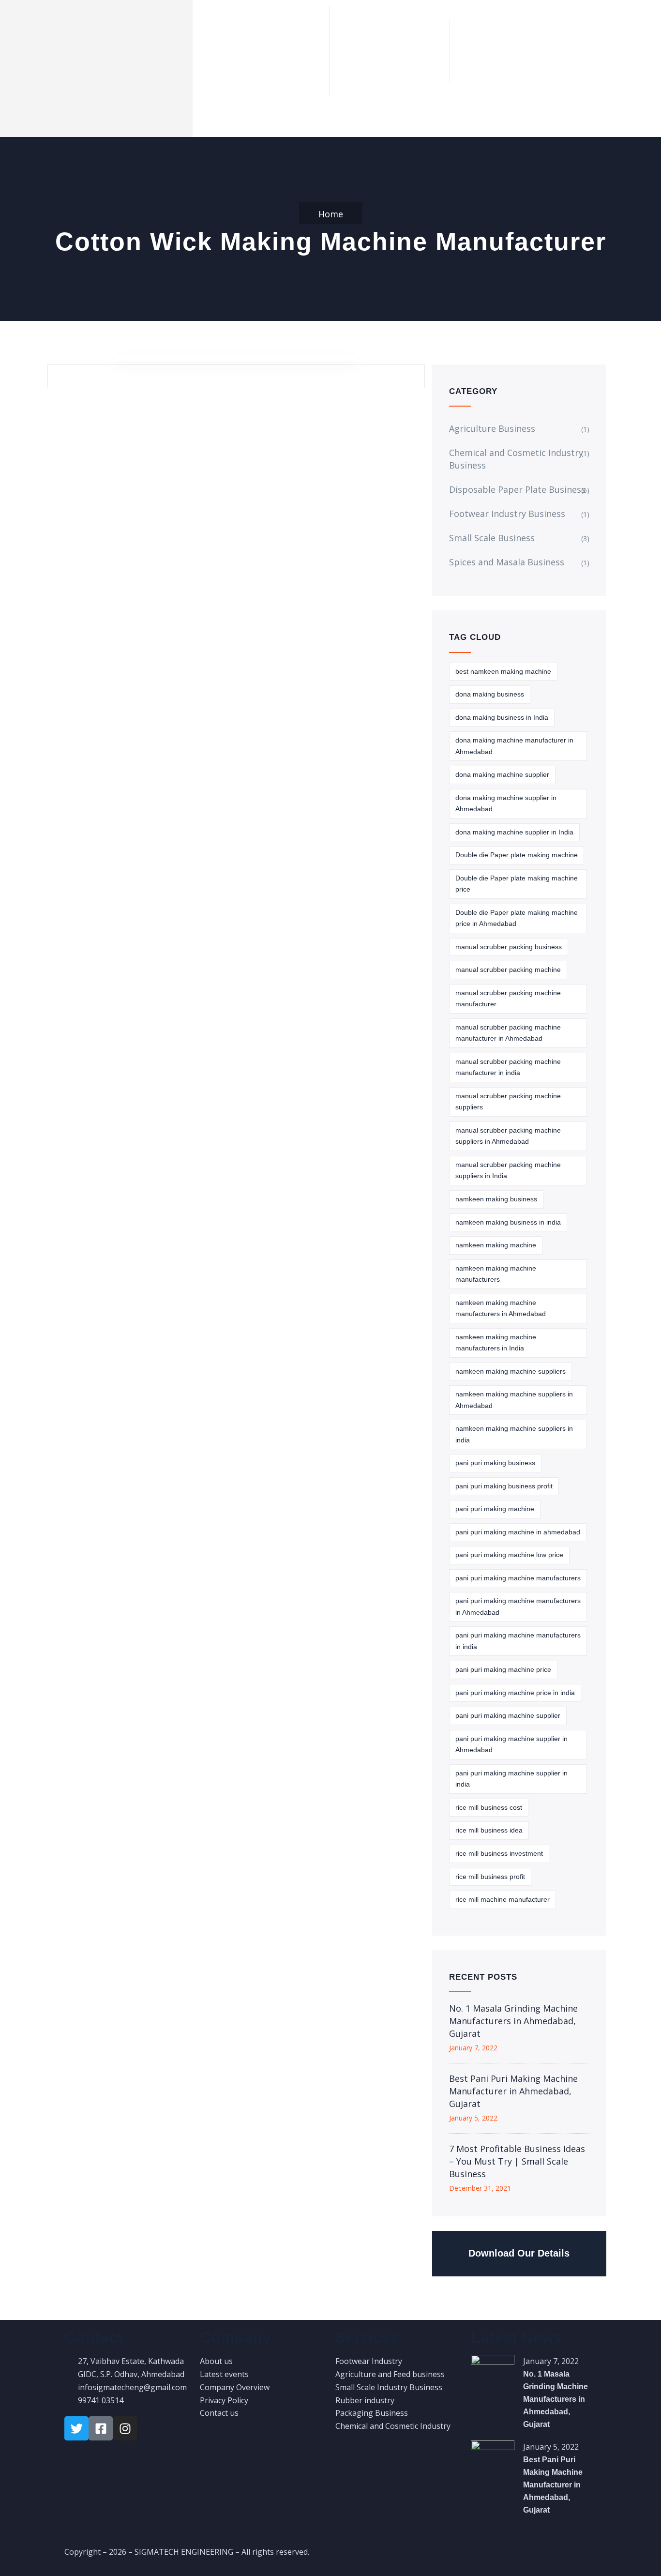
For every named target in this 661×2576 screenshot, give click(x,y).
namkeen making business (496, 1199)
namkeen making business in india (508, 1222)
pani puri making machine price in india (515, 1693)
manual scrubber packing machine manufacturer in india (508, 1067)
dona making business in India (502, 717)
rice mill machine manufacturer (503, 1899)
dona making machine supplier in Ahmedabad (506, 803)
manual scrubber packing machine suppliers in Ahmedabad (508, 1136)
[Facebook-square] (101, 2428)
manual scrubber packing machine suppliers (508, 1102)
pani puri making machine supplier (508, 1715)
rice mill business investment (499, 1853)
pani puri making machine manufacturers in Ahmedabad (518, 1606)
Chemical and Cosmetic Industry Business (516, 459)
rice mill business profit (490, 1877)
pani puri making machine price (503, 1669)
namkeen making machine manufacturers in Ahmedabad (501, 1308)
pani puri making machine (495, 1509)
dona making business (490, 694)
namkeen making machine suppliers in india (514, 1434)
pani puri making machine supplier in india (511, 1779)
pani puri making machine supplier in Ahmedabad (511, 1744)
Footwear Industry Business (507, 514)
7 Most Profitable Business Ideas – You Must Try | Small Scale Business (517, 2161)
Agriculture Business (492, 428)
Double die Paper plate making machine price (517, 884)
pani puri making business (495, 1463)
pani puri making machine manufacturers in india (518, 1641)
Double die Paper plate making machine (517, 855)
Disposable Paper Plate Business (517, 489)
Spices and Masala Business (507, 562)
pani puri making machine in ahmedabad (518, 1532)
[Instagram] (125, 2428)
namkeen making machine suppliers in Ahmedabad (514, 1400)
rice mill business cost (489, 1807)
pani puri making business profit (504, 1486)
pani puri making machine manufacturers (518, 1578)
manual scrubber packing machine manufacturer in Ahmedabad (508, 1033)
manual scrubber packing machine (508, 970)
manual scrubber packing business (509, 947)
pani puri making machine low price (509, 1555)
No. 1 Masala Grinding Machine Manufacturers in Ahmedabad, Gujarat (513, 2021)
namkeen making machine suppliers (511, 1371)
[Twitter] (76, 2428)
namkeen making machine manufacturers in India (496, 1343)
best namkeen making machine (503, 671)
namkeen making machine (496, 1245)
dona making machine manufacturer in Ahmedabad (514, 746)
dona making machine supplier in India (514, 832)
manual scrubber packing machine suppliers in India (508, 1170)
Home (331, 214)
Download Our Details (519, 2253)
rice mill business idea (489, 1830)
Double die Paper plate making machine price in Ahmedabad (517, 918)
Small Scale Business (492, 538)
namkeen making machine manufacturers (496, 1274)
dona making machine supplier (502, 774)
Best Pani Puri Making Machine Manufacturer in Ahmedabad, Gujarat (513, 2091)
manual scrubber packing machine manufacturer (508, 999)
